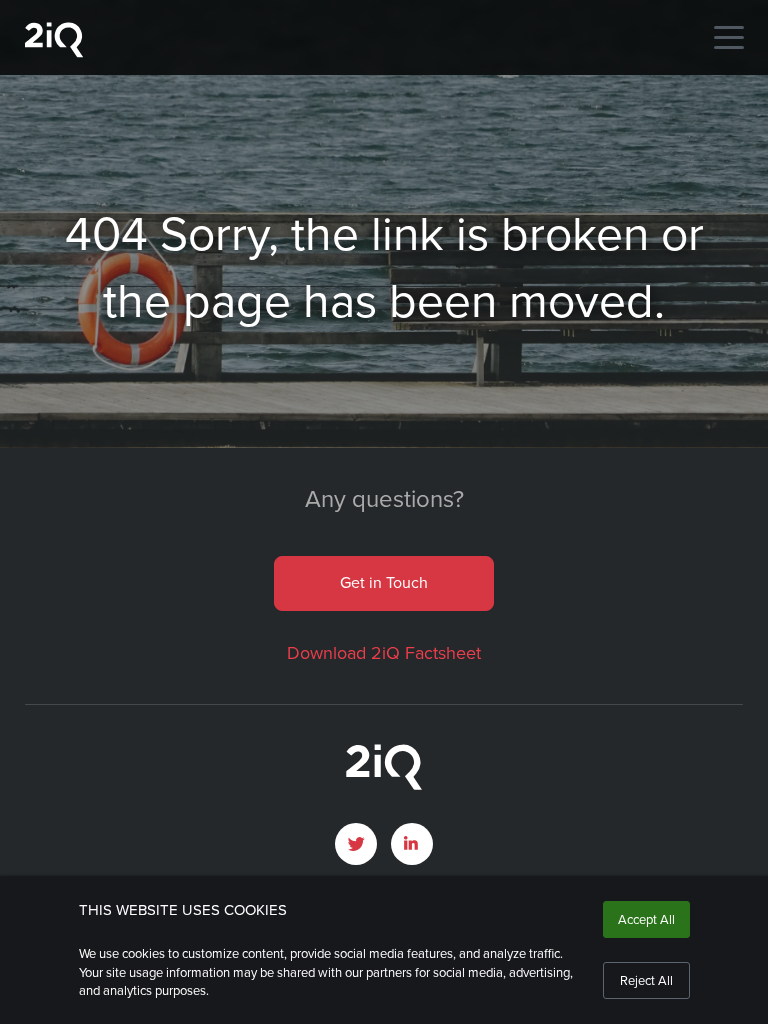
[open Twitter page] (356, 844)
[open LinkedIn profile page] (412, 844)
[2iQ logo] (54, 53)
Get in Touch (384, 582)
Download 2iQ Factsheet (384, 653)
